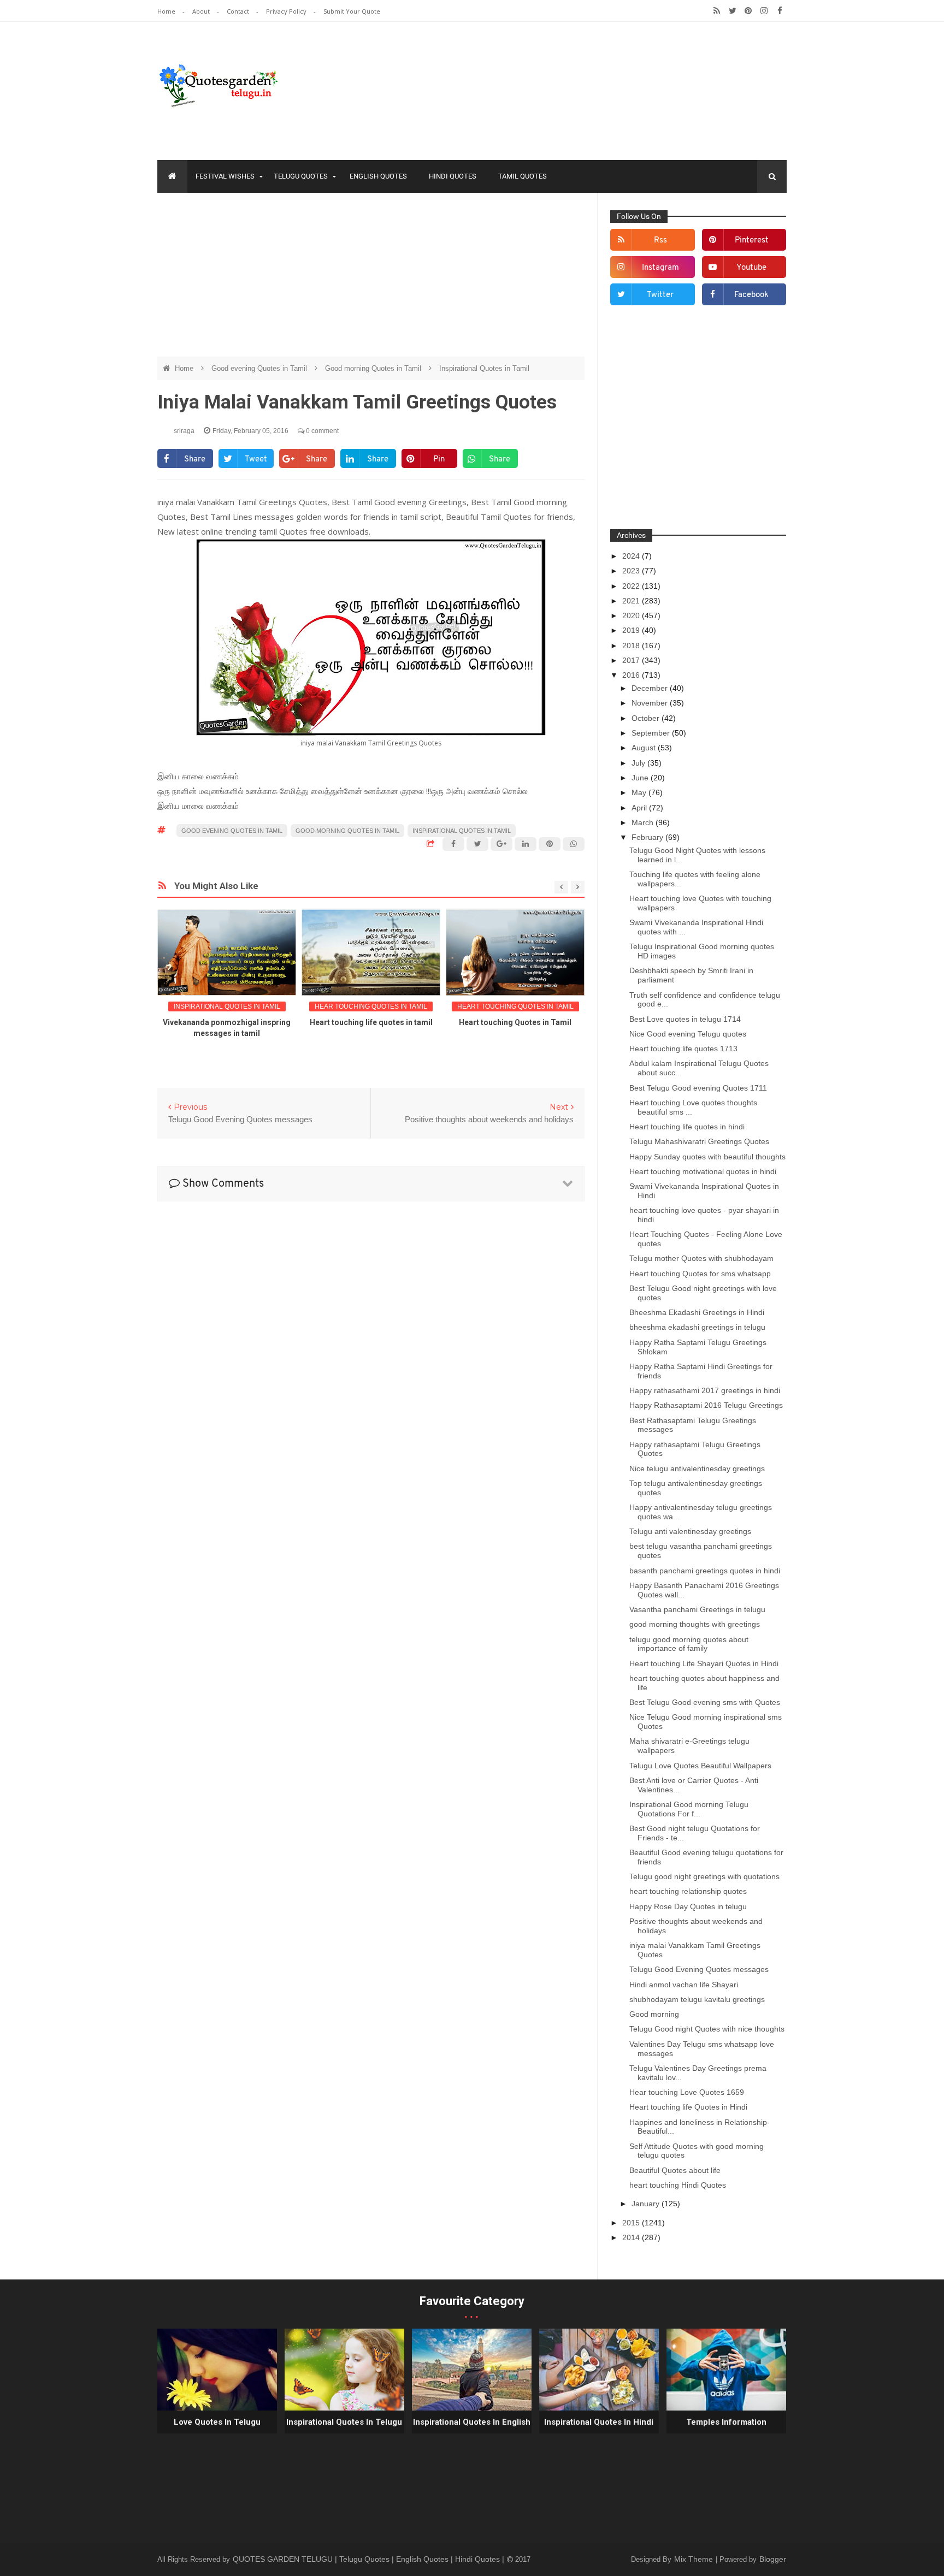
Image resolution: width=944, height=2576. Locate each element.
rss (660, 241)
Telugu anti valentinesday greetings (690, 1531)
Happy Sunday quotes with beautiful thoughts (707, 1157)
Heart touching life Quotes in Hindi (688, 2107)
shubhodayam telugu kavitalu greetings (697, 1999)
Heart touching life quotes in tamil (371, 1022)
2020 (632, 615)
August (645, 748)
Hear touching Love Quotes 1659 (687, 2092)
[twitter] (732, 11)
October (647, 718)
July (639, 763)
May (640, 792)
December (651, 688)
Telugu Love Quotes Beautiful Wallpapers (700, 1766)
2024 (632, 556)
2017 (632, 660)
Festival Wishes (225, 176)
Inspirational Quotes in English (472, 2422)
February (648, 837)
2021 (632, 601)
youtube (751, 268)
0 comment (321, 431)
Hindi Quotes (453, 176)
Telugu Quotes (301, 176)
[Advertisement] (371, 280)
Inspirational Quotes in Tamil (484, 368)
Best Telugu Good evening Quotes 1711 (698, 1088)
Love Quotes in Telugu (217, 2422)
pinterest (752, 241)
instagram (660, 268)
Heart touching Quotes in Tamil (515, 1022)
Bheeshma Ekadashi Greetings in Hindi (697, 1312)
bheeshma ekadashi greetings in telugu (697, 1327)
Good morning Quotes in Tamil (374, 368)
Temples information (726, 2422)
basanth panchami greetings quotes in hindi (705, 1571)
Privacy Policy (287, 11)
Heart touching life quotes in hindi (687, 1127)
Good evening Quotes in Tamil (260, 368)
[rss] (716, 11)
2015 (632, 2223)
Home (167, 11)
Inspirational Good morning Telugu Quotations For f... (689, 1809)
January (647, 2204)
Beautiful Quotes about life (675, 2170)
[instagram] (764, 11)
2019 (632, 630)
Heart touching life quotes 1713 (683, 1049)
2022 (632, 586)
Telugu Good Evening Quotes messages (699, 1969)
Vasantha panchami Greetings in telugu (697, 1609)
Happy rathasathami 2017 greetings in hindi (705, 1390)
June (641, 778)
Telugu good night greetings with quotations (704, 1876)
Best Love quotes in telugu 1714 (685, 1019)
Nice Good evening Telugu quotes (688, 1034)
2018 (632, 646)
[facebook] (780, 11)
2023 (632, 571)
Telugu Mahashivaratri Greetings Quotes (699, 1141)
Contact (239, 11)
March (644, 822)
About (202, 11)
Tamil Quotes (523, 176)
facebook (751, 295)
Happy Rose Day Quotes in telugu (688, 1906)
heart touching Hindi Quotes (678, 2185)
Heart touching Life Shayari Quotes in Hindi (704, 1663)
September (652, 733)
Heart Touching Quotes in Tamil (515, 1006)
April (640, 808)
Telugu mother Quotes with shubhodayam (701, 1258)
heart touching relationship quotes (688, 1891)
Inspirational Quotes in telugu (344, 2422)
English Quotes (378, 176)
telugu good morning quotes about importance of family (689, 1644)
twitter (660, 295)
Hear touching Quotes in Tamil (371, 1006)
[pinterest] (748, 11)
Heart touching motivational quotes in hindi (703, 1171)
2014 (632, 2237)
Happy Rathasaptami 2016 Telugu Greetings (706, 1405)
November (651, 703)
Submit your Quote (352, 11)
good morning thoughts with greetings (695, 1624)
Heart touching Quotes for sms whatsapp (700, 1274)
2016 (632, 675)
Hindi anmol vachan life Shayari (684, 1985)
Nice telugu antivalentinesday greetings (697, 1468)
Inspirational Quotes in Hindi (599, 2422)
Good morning (654, 2014)
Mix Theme (695, 2559)
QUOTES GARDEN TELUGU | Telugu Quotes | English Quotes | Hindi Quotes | (370, 2559)
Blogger (773, 2559)
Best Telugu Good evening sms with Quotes (705, 1702)
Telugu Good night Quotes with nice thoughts (707, 2029)
